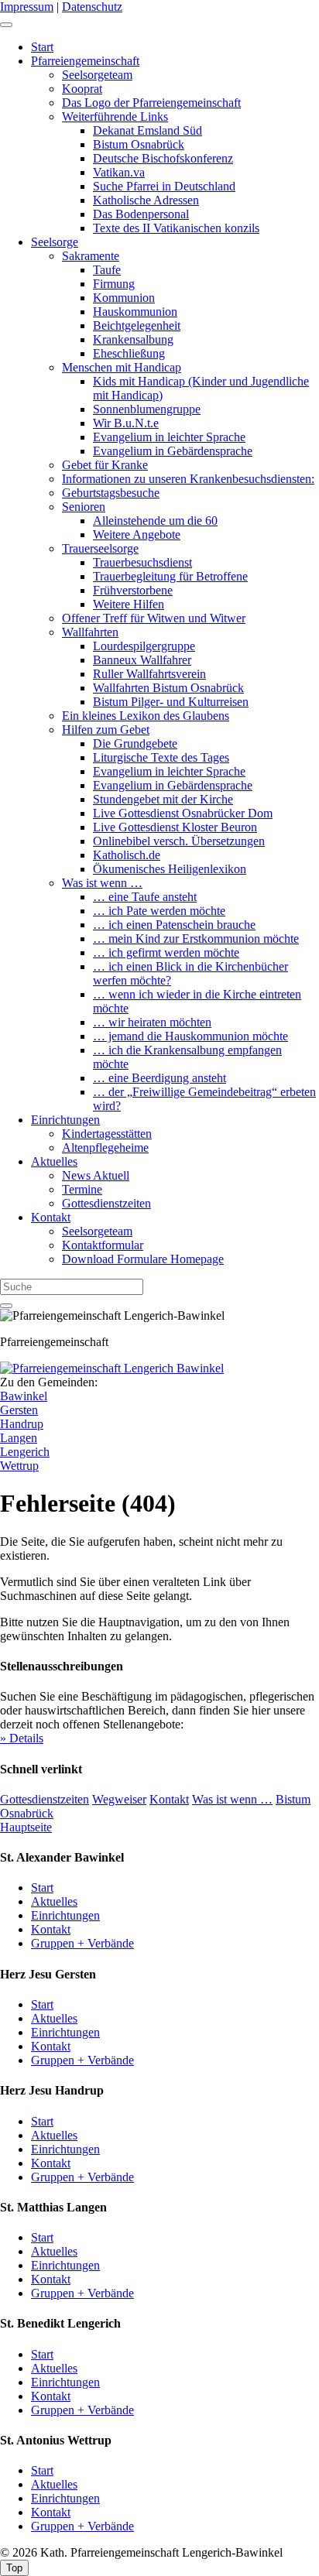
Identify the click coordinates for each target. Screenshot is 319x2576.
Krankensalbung (133, 339)
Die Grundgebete (135, 743)
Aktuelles (54, 1161)
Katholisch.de (127, 855)
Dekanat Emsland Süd (147, 130)
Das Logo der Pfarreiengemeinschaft (151, 103)
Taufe (107, 270)
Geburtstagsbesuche (111, 493)
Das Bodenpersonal (141, 214)
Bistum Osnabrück (139, 144)
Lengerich (25, 1452)
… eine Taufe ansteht (145, 897)
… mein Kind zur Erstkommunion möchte (196, 939)
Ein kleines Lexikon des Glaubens (146, 716)
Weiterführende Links (115, 116)
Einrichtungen (65, 1120)
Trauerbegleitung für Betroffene (170, 576)
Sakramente (91, 256)
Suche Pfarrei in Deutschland (164, 186)
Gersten (19, 1410)
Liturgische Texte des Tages (161, 757)
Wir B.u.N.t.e (126, 423)
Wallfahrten (90, 632)
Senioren (84, 507)
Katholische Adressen (146, 200)
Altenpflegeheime (105, 1148)
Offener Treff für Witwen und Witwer (154, 618)
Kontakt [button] (169, 1799)
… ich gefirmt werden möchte (166, 952)
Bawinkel (24, 1396)
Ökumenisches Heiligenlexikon (170, 869)
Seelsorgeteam (97, 75)
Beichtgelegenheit (137, 325)
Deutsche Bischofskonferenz (163, 158)
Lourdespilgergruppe (144, 646)
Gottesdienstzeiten (106, 1203)
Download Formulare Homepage (143, 1259)
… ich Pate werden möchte (159, 911)
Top (14, 2568)
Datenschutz (92, 7)
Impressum (27, 7)
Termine (82, 1189)
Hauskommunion (135, 312)
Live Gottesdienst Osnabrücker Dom (183, 813)
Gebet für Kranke (105, 465)
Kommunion (124, 298)
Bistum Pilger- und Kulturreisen (171, 702)
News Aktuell (96, 1175)
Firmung (114, 284)
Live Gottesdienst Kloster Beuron (175, 827)
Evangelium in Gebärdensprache (173, 451)
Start (42, 47)
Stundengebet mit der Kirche (163, 799)
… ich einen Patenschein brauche (174, 925)
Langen (19, 1438)
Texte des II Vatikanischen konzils (176, 228)
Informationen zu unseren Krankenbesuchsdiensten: (188, 479)
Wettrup (19, 1466)
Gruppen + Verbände (82, 1943)
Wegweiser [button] (119, 1799)
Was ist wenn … (102, 883)
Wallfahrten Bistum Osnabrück (168, 688)
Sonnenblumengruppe (147, 409)
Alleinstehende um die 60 (155, 521)
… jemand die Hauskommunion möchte (190, 1036)
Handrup (22, 1424)
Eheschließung (129, 353)
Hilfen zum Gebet (106, 730)
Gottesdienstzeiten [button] (45, 1799)
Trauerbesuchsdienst (142, 562)
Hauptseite (26, 1827)
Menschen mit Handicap (122, 367)
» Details (22, 1738)
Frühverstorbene (133, 590)
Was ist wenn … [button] (232, 1799)
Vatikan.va (119, 172)
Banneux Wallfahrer (142, 660)
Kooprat (82, 89)
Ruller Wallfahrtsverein (149, 674)
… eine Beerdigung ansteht (159, 1078)
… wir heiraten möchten (152, 1022)
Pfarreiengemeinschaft (85, 61)
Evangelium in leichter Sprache (169, 437)
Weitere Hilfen (129, 604)
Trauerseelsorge (100, 548)
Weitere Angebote (137, 534)
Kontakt (51, 1217)
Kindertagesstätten (107, 1134)
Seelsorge (55, 242)
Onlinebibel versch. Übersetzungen (179, 841)
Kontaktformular (103, 1245)
